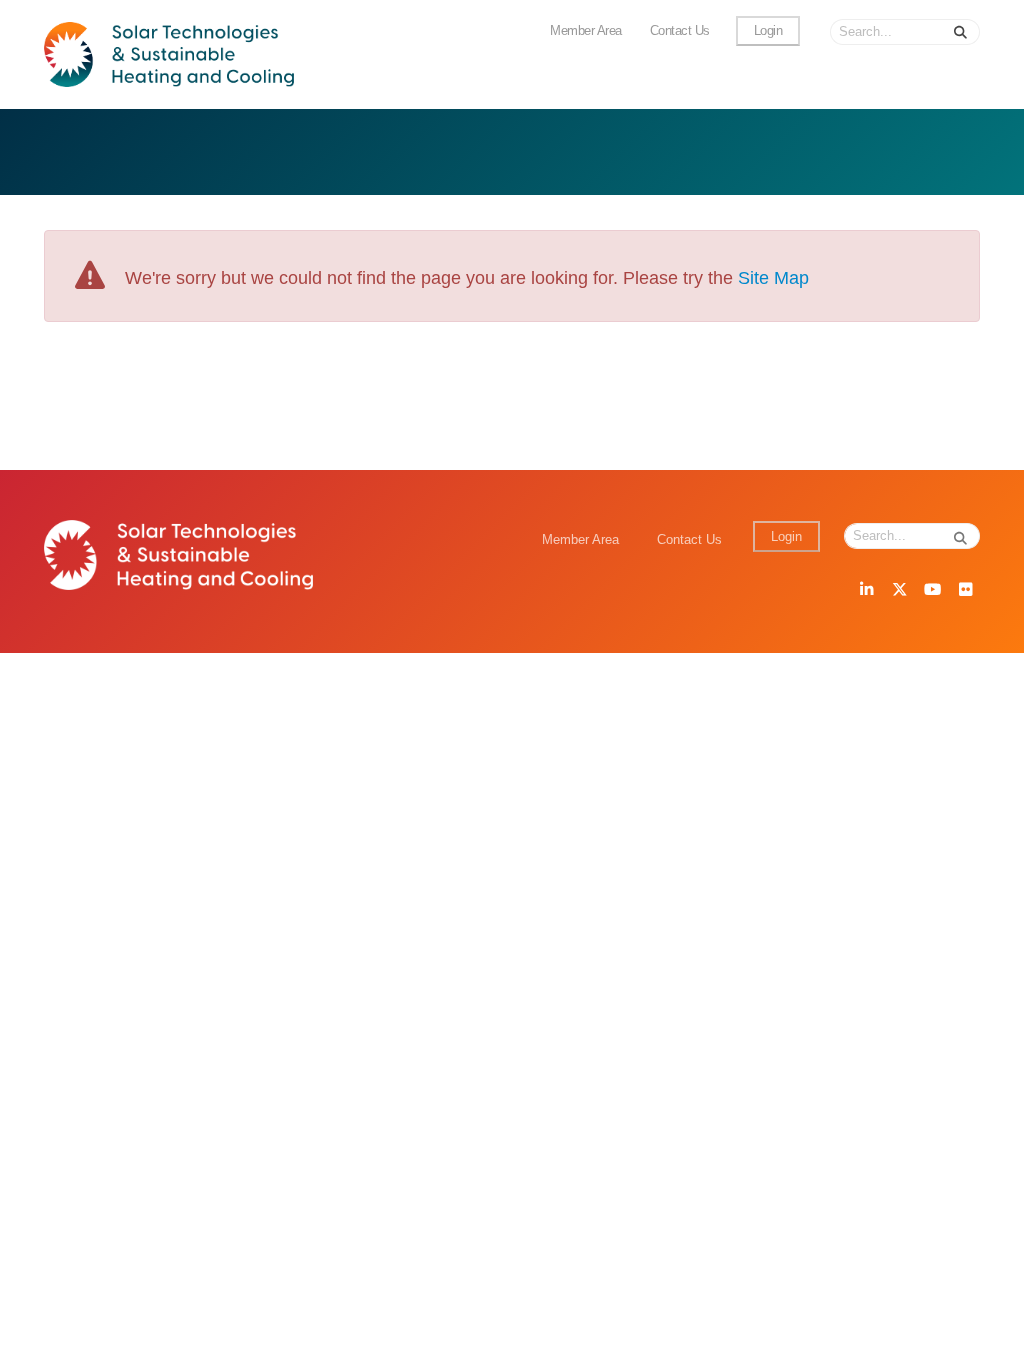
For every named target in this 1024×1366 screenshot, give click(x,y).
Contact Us (680, 31)
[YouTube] (932, 591)
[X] (899, 591)
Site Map (773, 278)
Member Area (586, 31)
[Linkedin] (866, 591)
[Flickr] (965, 591)
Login (768, 31)
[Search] (961, 32)
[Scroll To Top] (989, 1343)
